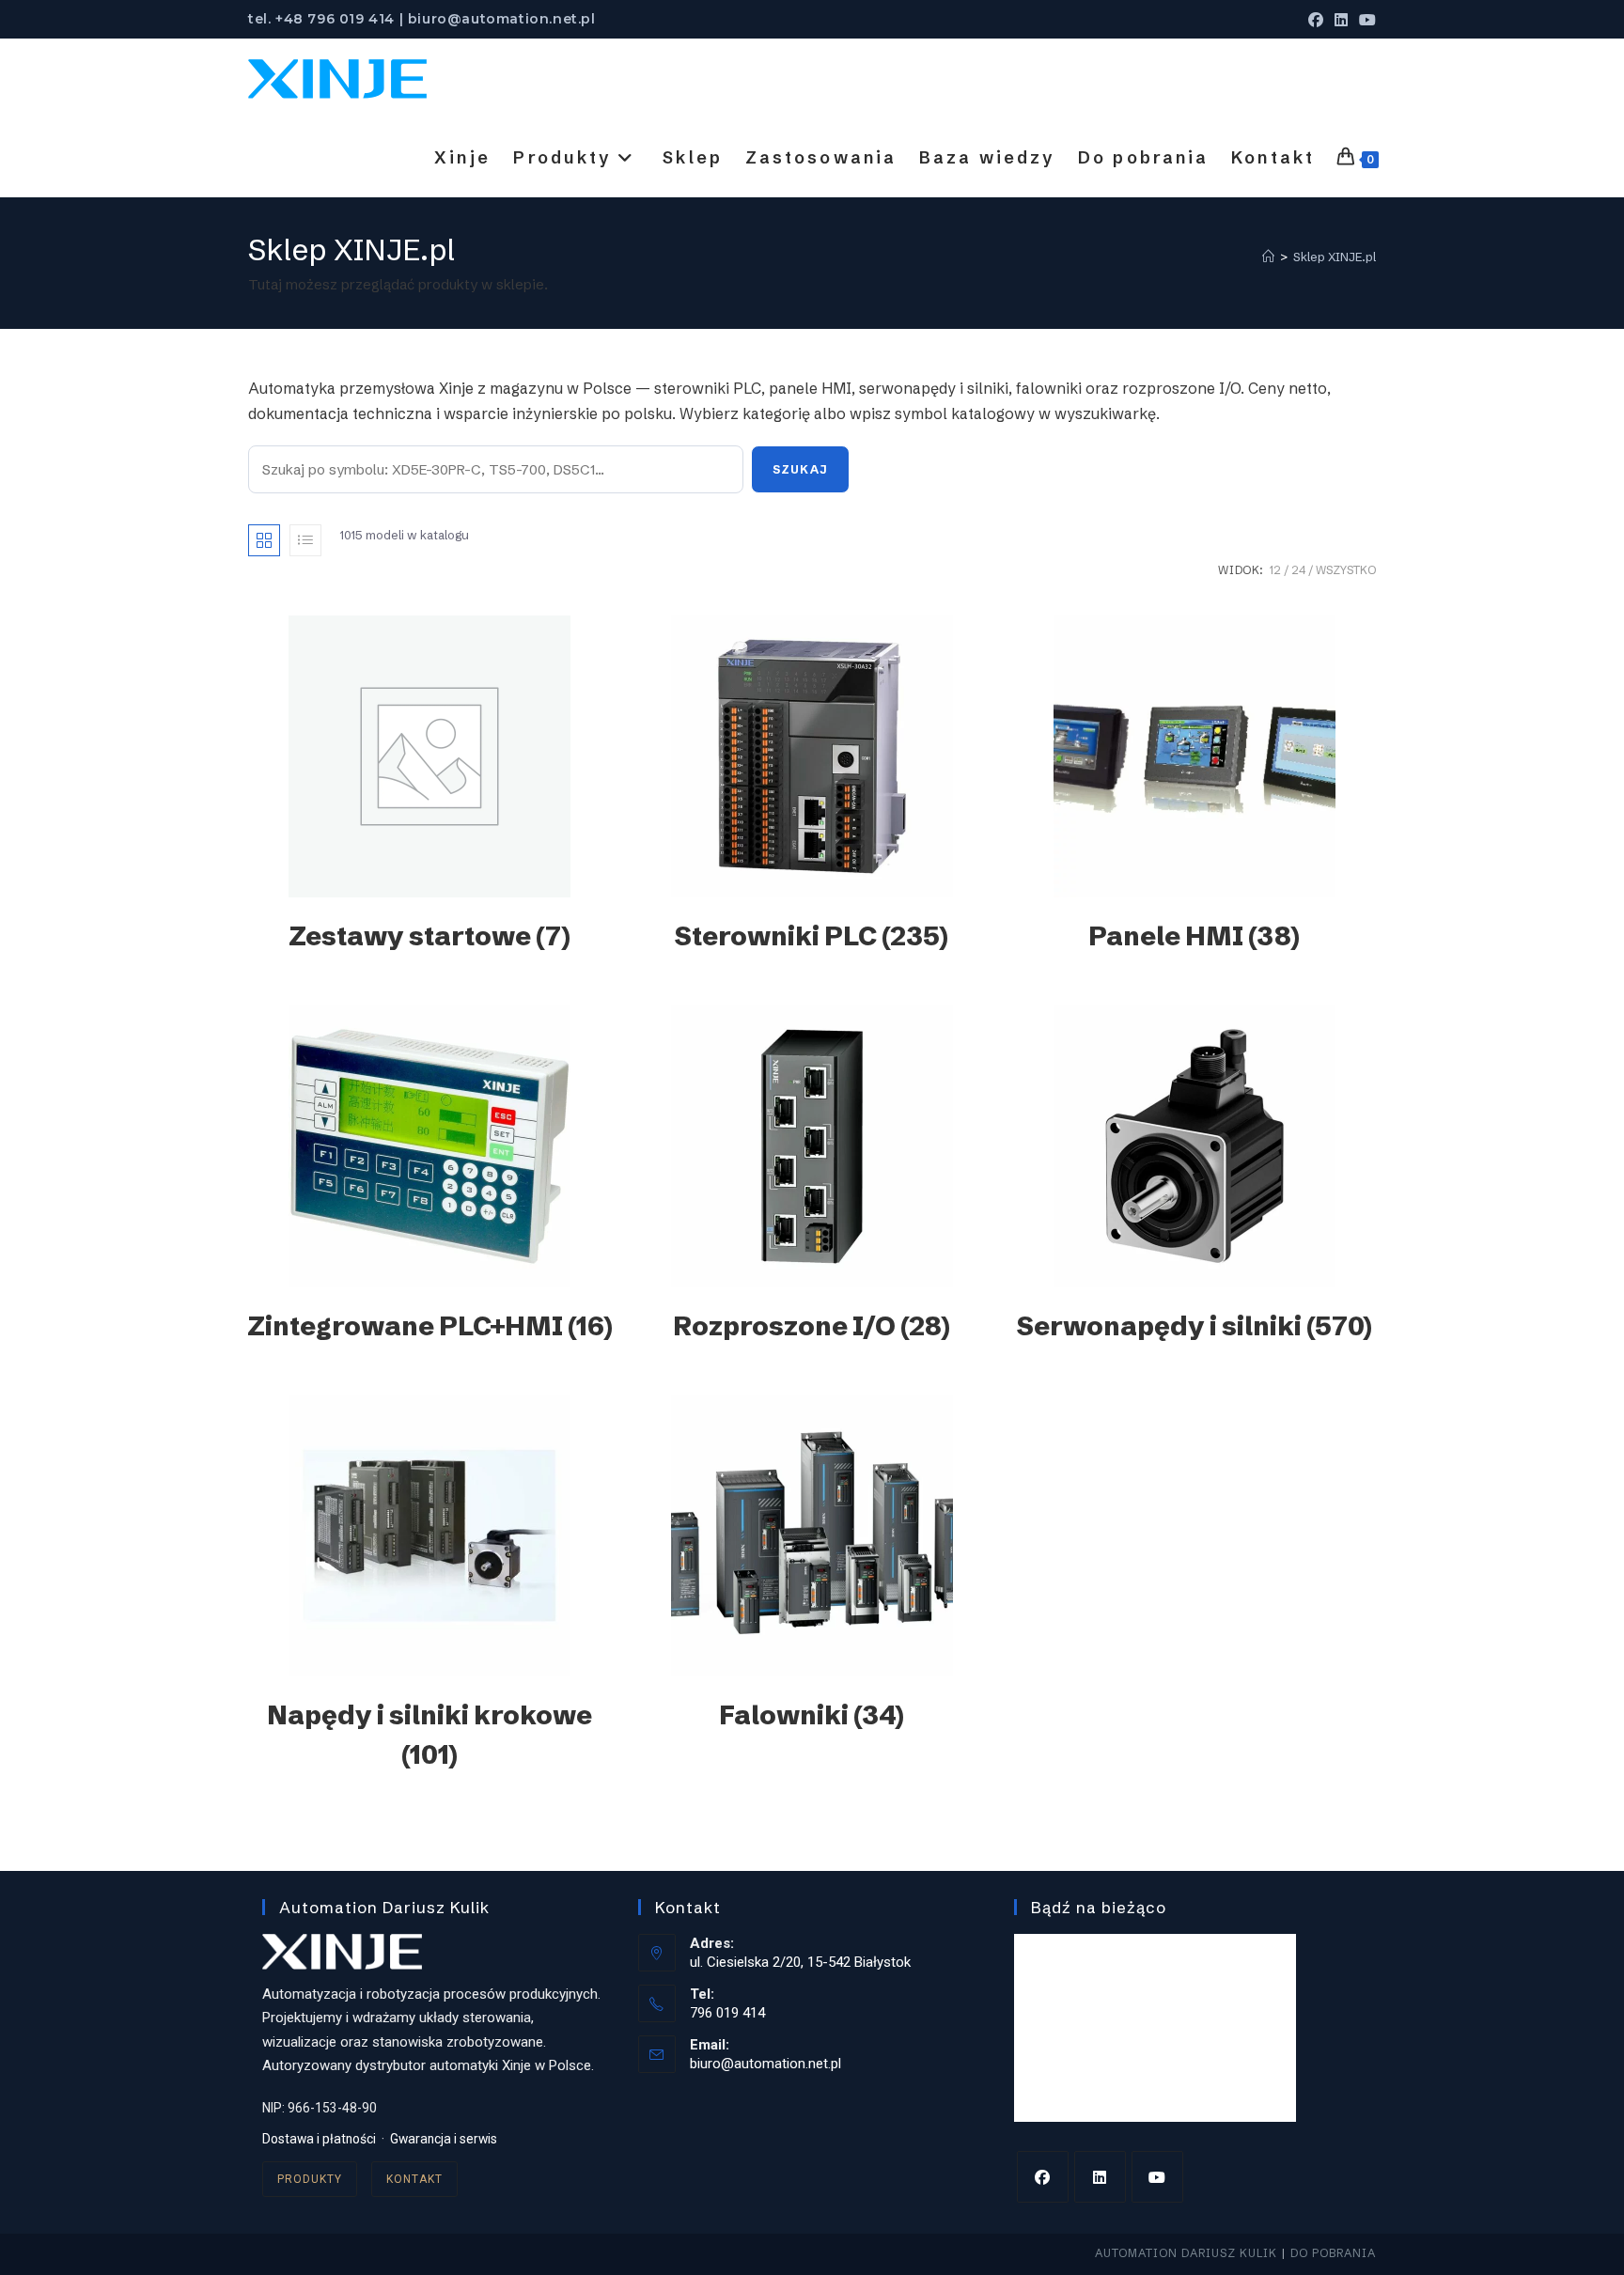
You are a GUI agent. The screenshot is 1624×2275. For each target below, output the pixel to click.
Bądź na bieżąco (1099, 1907)
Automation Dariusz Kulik (1186, 2253)
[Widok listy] (305, 540)
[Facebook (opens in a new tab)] (1316, 20)
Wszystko (1346, 570)
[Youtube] (1157, 2177)
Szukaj (800, 469)
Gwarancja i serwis (444, 2139)
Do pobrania (1333, 2253)
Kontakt (414, 2179)
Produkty (310, 2179)
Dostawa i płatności (319, 2139)
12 (1275, 570)
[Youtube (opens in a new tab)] (1365, 20)
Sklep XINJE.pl (1335, 257)
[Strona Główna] (1268, 257)
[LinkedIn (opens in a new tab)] (1341, 20)
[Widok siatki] (264, 540)
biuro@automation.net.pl (765, 2064)
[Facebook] (1043, 2177)
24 (1298, 570)
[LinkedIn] (1100, 2177)
